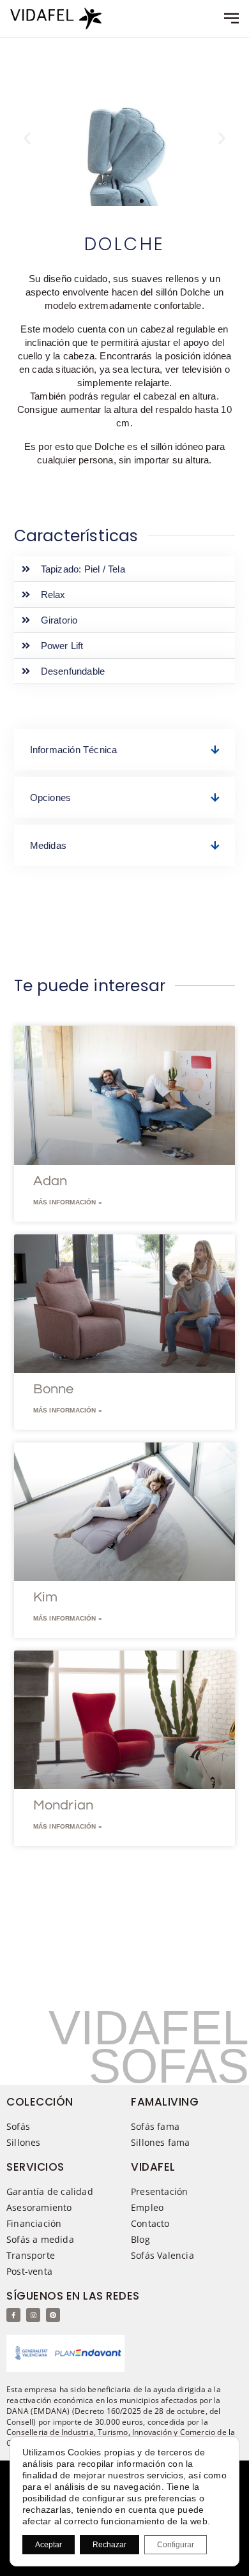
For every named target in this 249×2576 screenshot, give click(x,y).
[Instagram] (33, 2315)
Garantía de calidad (50, 2191)
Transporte (31, 2255)
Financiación (34, 2223)
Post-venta (29, 2271)
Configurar (176, 2545)
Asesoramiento (39, 2207)
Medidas (48, 845)
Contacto (150, 2223)
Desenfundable (73, 671)
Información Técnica (74, 750)
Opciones (51, 798)
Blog (140, 2239)
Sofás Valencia (162, 2255)
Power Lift (62, 646)
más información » (68, 1202)
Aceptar (49, 2545)
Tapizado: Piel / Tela (83, 569)
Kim (46, 1597)
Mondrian (64, 1805)
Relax (53, 595)
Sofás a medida (40, 2239)
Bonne (54, 1389)
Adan (50, 1181)
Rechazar (109, 2545)
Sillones (24, 2142)
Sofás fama (155, 2126)
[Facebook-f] (13, 2315)
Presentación (159, 2191)
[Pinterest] (53, 2315)
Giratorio (59, 620)
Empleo (147, 2207)
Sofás (18, 2126)
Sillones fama (161, 2142)
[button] (27, 138)
